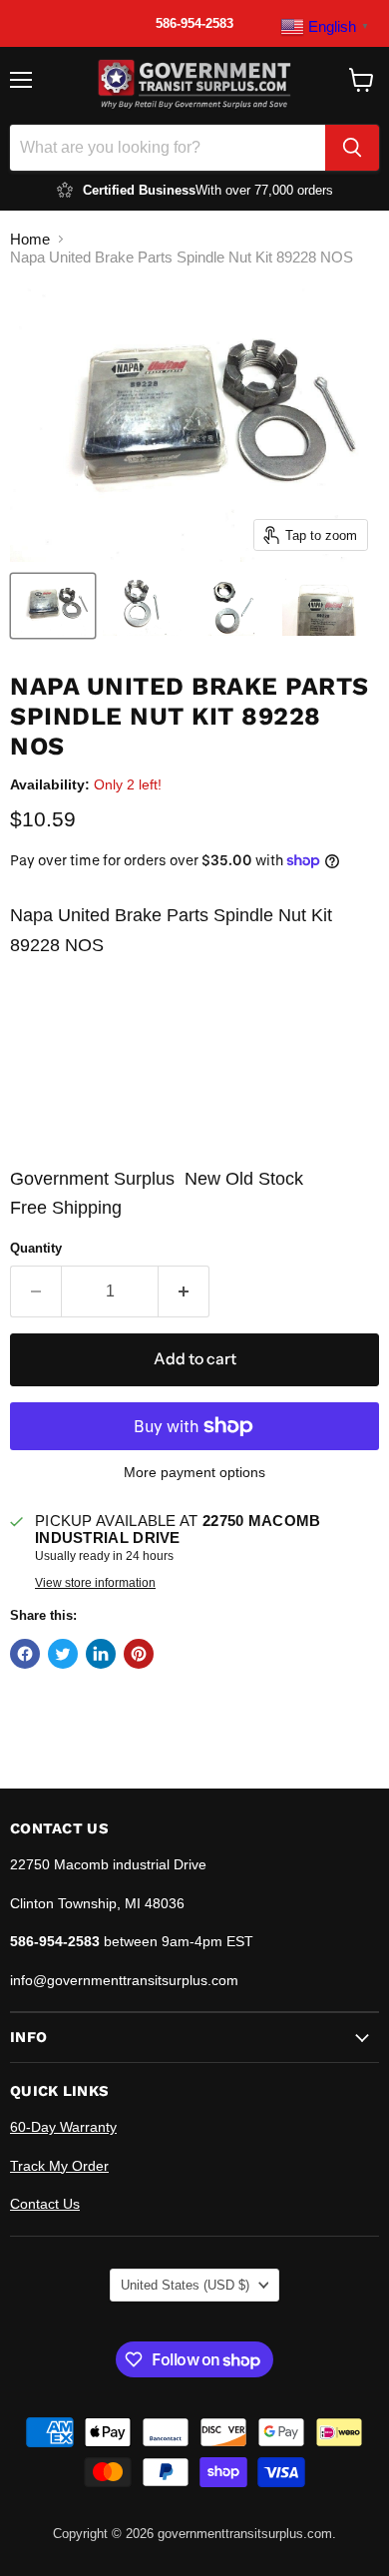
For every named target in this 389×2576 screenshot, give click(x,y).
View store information (95, 1583)
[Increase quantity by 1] (184, 1291)
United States (185, 2285)
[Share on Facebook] (25, 1654)
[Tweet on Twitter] (63, 1654)
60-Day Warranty (63, 2127)
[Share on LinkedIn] (101, 1654)
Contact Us (45, 2204)
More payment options (194, 1472)
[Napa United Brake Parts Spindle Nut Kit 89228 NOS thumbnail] (53, 606)
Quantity (36, 1248)
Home (30, 239)
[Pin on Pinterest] (139, 1654)
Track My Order (59, 2166)
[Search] (352, 148)
